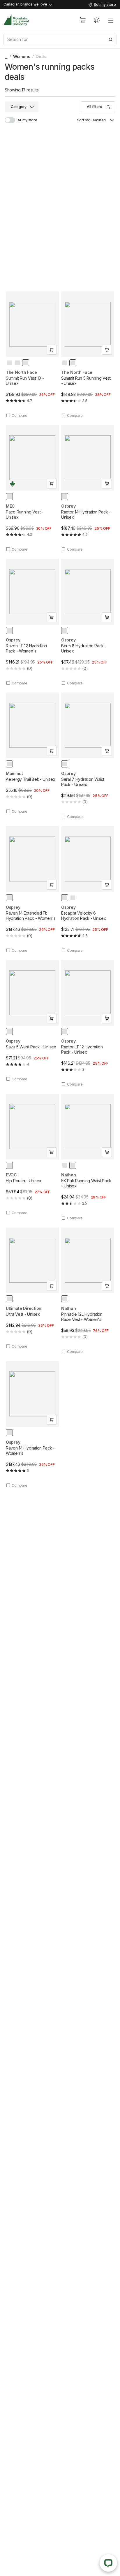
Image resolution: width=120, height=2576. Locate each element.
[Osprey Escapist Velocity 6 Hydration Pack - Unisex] (88, 889)
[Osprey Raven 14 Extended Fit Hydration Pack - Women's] (32, 889)
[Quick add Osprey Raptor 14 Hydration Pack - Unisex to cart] (107, 484)
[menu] (111, 20)
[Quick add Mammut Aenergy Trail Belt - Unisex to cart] (52, 751)
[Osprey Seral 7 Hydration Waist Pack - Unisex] (88, 756)
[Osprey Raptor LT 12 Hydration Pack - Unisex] (88, 1023)
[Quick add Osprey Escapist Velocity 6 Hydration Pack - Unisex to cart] (107, 885)
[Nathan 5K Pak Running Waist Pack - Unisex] (88, 1157)
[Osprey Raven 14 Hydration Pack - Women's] (32, 1424)
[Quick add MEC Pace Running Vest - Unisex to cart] (52, 484)
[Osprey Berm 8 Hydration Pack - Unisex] (88, 622)
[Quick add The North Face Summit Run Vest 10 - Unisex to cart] (52, 350)
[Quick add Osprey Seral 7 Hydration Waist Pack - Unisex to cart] (107, 751)
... (6, 56)
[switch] (13, 120)
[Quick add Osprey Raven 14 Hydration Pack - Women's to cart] (52, 1420)
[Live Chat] (108, 2563)
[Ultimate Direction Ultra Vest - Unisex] (32, 1288)
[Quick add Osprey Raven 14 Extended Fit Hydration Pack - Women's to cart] (52, 885)
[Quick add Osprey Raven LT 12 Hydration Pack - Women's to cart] (52, 617)
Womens (22, 56)
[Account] (97, 20)
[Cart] (83, 20)
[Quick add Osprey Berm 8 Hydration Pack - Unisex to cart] (107, 617)
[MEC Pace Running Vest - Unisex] (32, 488)
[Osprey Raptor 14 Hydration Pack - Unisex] (88, 488)
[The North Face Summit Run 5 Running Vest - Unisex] (88, 355)
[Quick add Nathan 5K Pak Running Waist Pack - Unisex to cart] (107, 1152)
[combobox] (60, 39)
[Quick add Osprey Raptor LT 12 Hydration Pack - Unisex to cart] (107, 1018)
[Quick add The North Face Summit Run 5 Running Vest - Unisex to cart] (107, 350)
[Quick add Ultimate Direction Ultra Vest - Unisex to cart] (52, 1286)
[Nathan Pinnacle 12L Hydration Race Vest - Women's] (88, 1291)
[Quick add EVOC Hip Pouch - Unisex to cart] (52, 1152)
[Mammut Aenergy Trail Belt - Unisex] (32, 753)
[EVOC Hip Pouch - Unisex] (32, 1154)
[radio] (9, 363)
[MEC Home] (16, 20)
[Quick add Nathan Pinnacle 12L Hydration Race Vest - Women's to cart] (107, 1286)
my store (30, 120)
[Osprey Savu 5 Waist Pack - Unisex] (32, 1021)
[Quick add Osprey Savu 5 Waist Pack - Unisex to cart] (52, 1018)
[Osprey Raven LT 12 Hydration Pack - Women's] (32, 622)
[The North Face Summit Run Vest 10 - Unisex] (32, 355)
